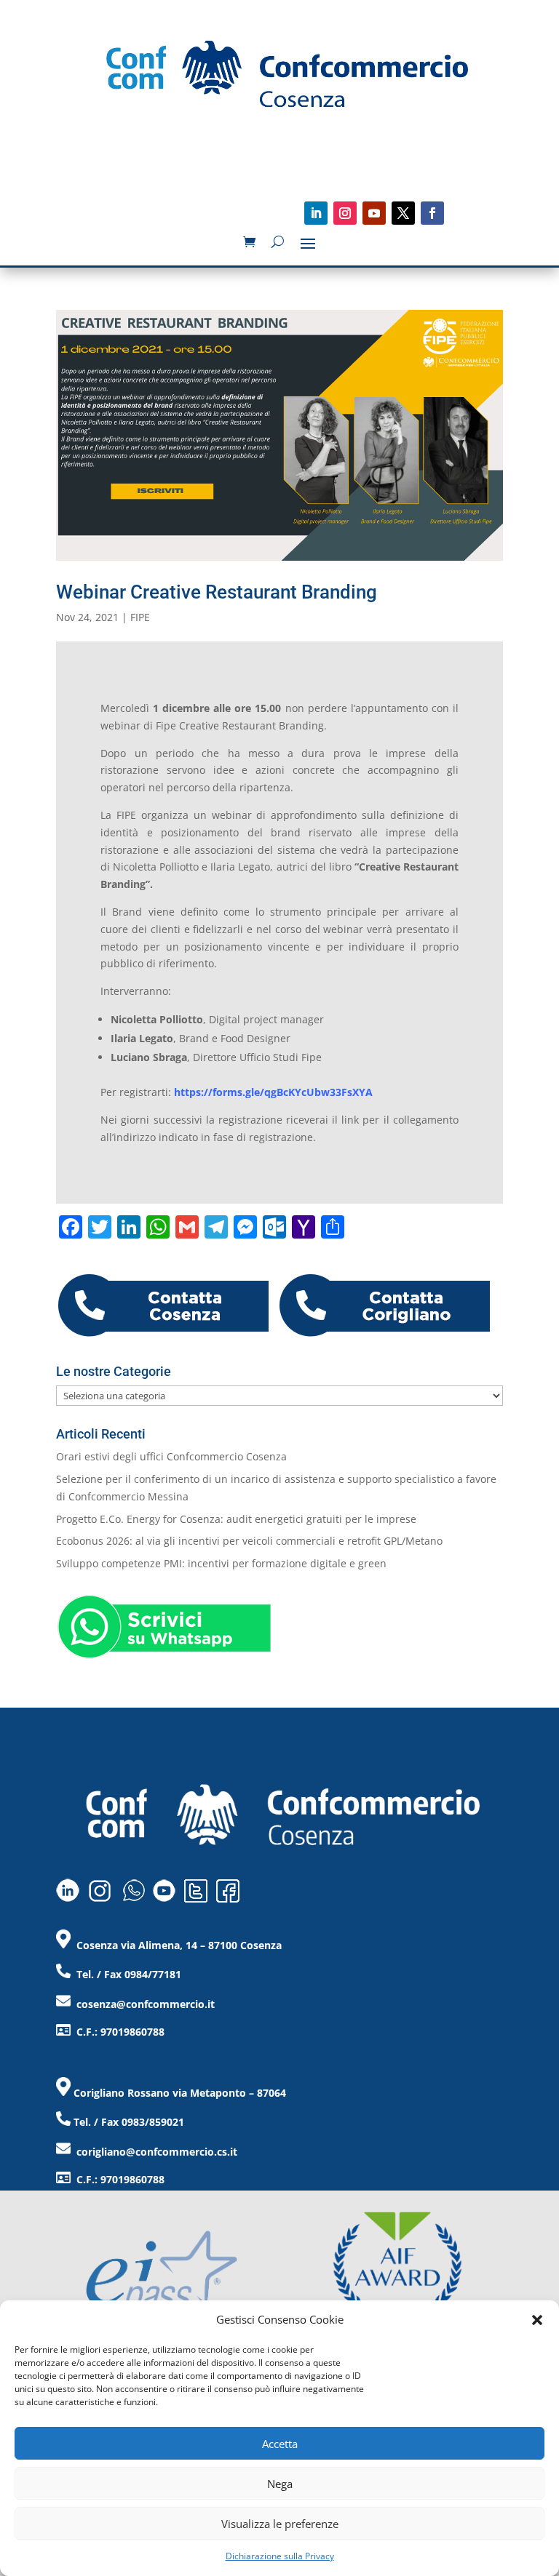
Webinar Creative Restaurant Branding (217, 592)
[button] (537, 2320)
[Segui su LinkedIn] (316, 213)
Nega (280, 2484)
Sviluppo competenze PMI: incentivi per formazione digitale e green (221, 1563)
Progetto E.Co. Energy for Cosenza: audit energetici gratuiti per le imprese (236, 1519)
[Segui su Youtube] (374, 213)
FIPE (140, 617)
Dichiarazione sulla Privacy (280, 2556)
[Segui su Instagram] (345, 213)
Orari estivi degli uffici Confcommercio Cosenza (171, 1456)
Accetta (280, 2444)
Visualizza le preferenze (280, 2524)
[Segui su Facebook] (432, 213)
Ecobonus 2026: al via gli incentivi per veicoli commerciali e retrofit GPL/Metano (249, 1541)
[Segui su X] (403, 213)
